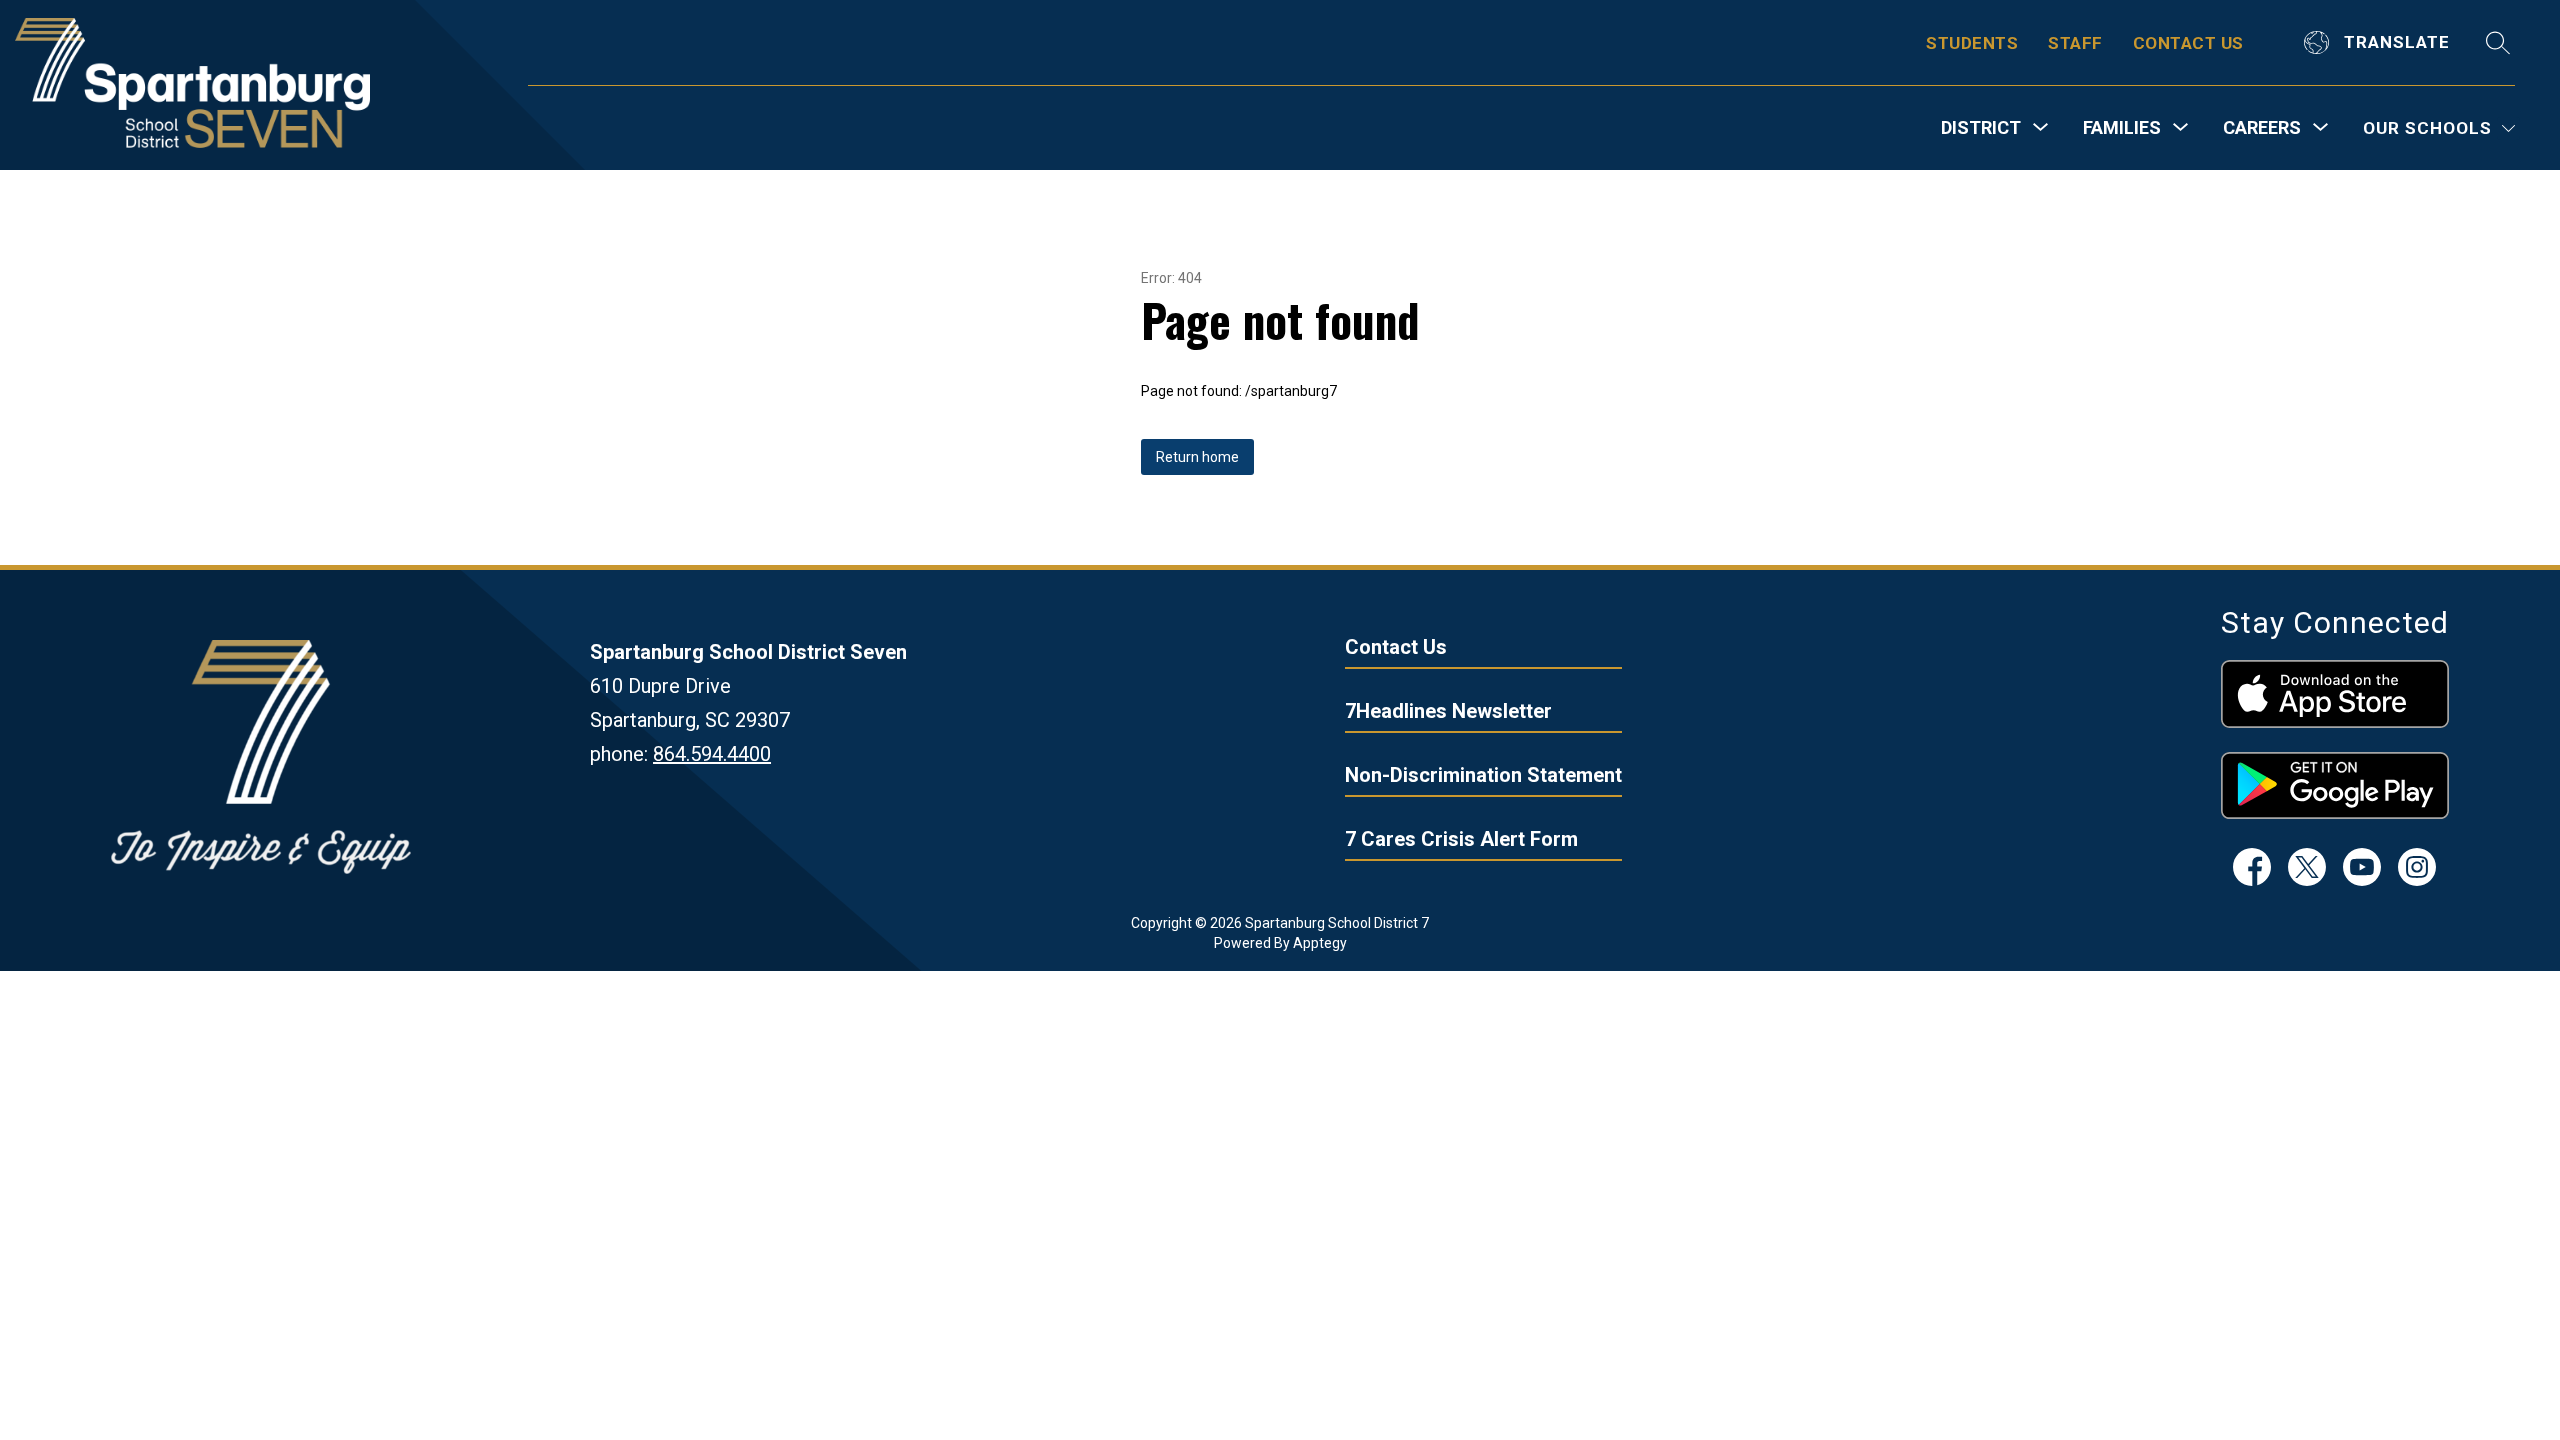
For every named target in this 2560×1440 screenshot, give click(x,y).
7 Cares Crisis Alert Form (1461, 839)
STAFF (2075, 43)
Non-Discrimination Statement (1483, 775)
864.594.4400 (712, 754)
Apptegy (1320, 943)
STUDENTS (1972, 43)
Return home (1197, 457)
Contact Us (1396, 647)
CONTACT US (2188, 43)
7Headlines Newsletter (1448, 711)
